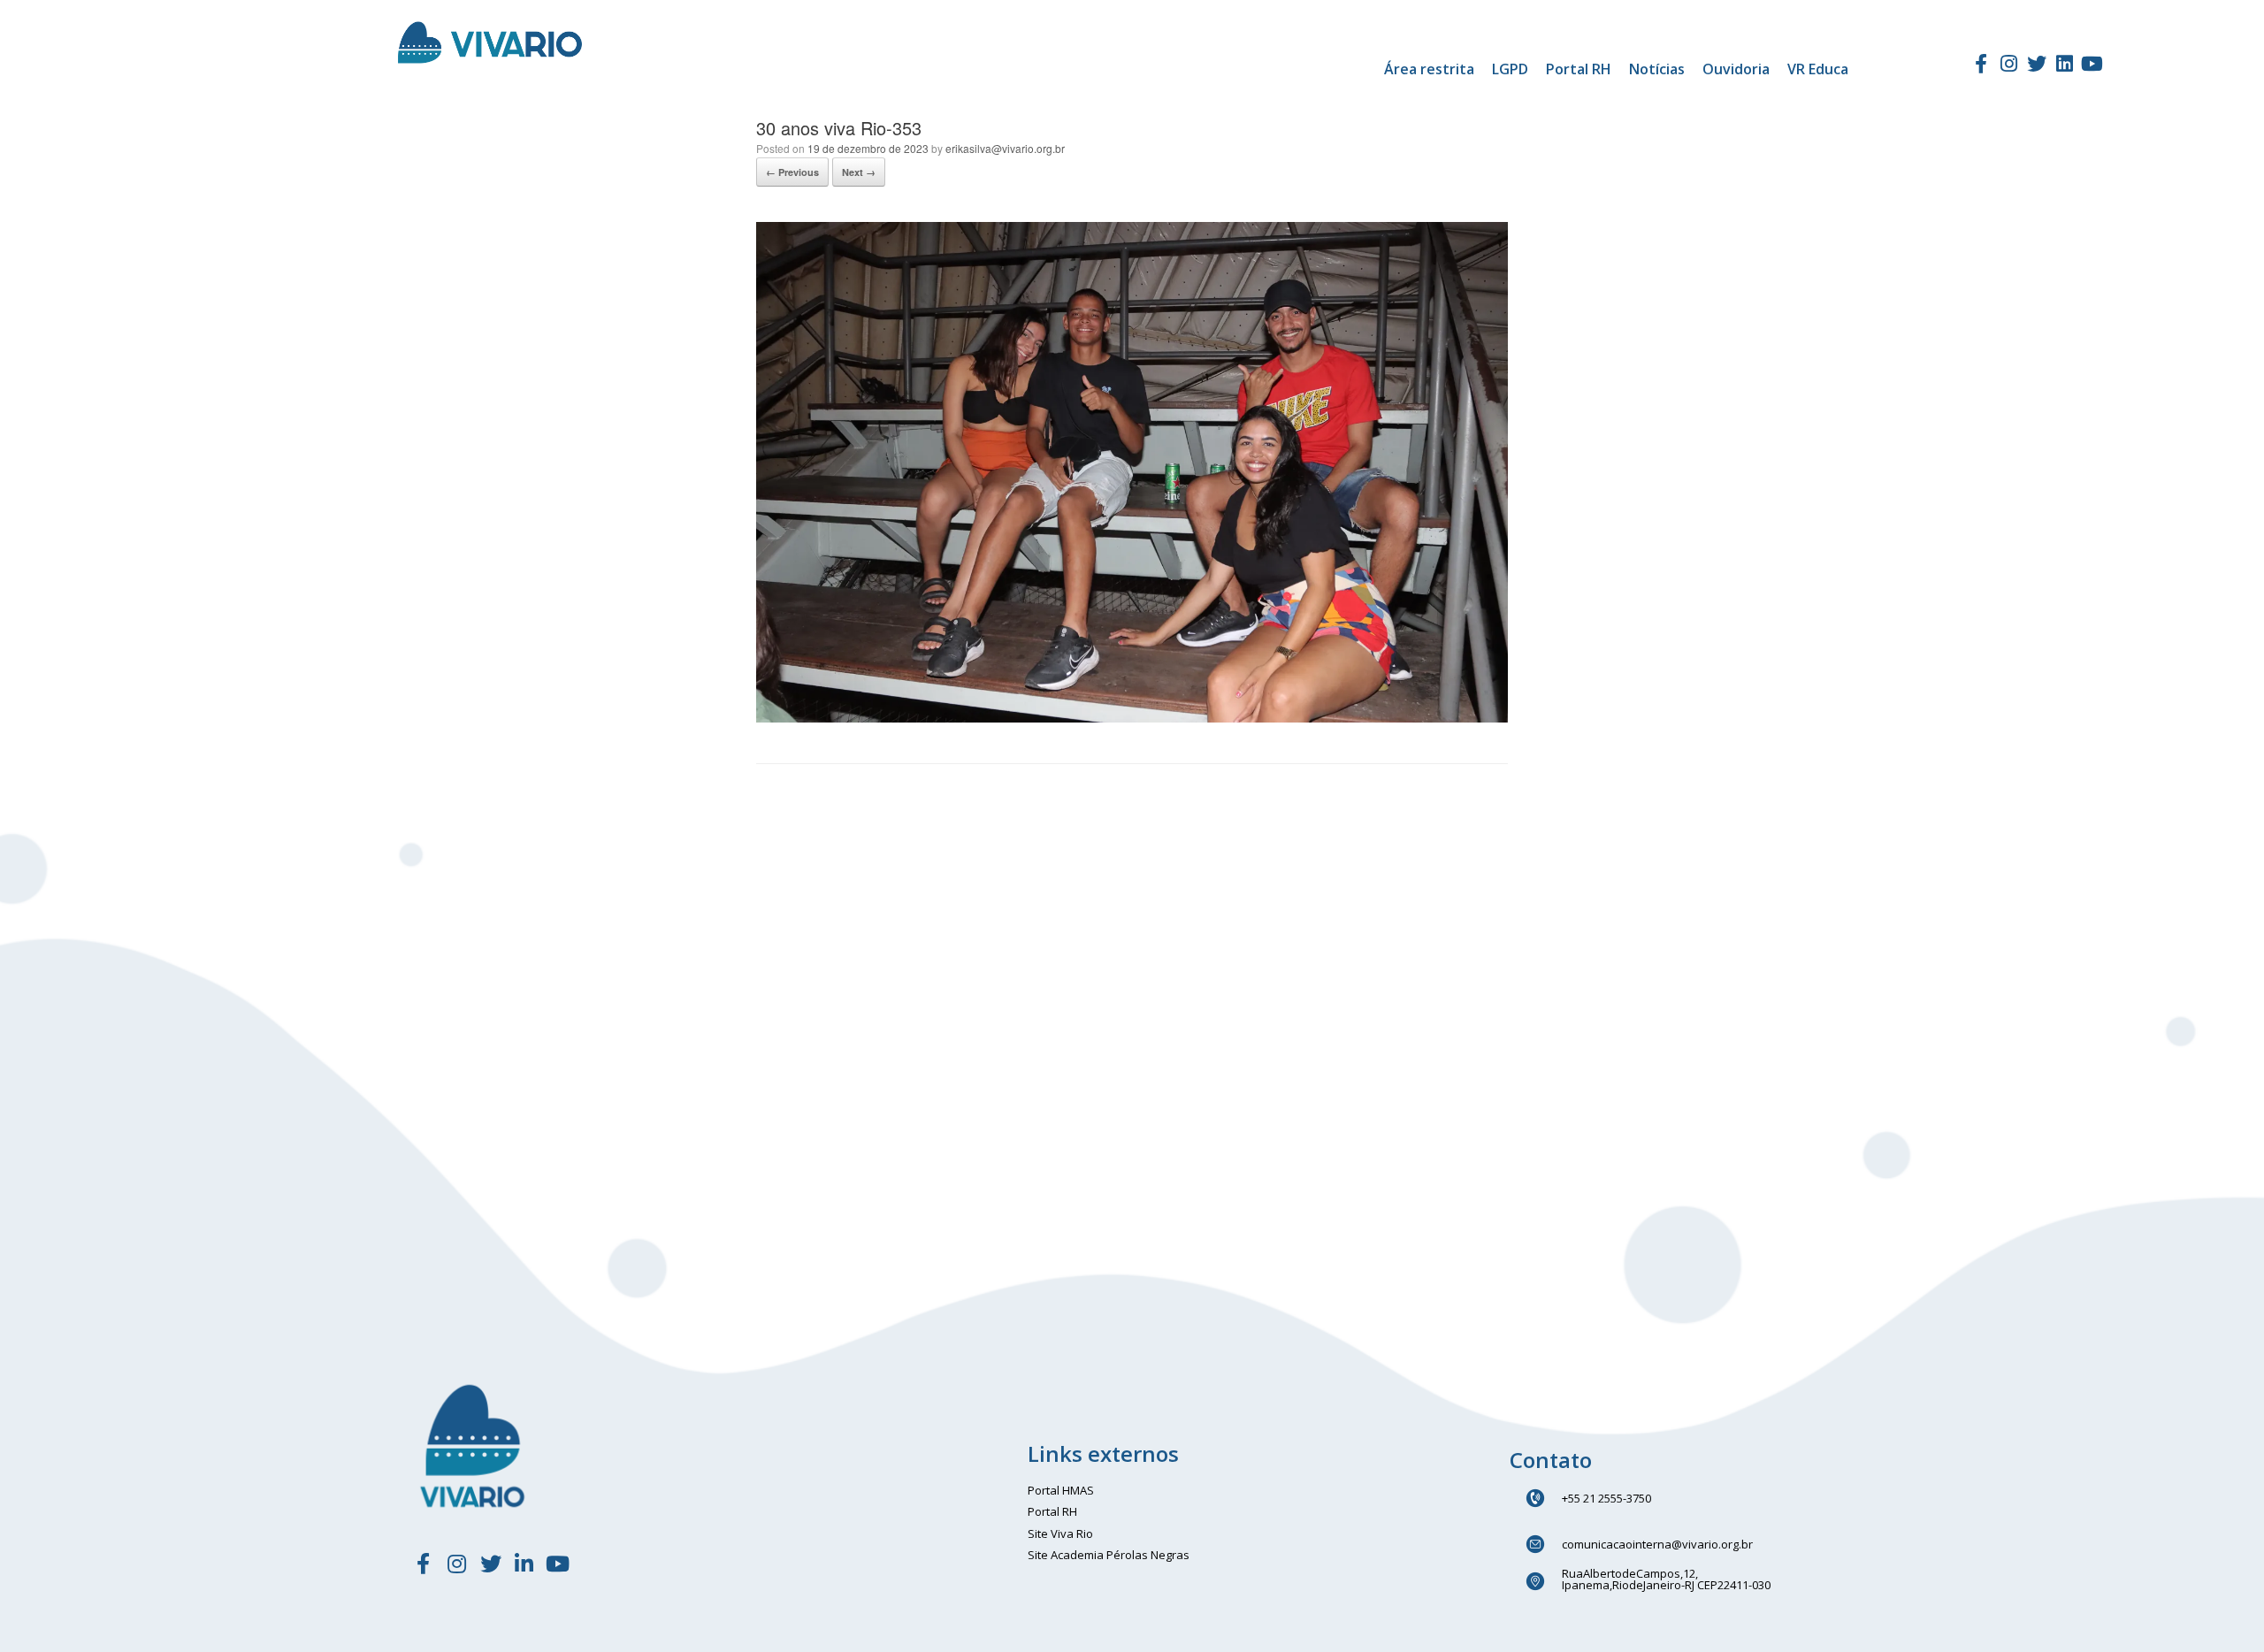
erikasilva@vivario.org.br (1005, 148)
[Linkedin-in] (524, 1564)
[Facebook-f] (1981, 64)
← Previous (792, 172)
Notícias (1657, 69)
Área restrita (1429, 69)
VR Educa (1818, 69)
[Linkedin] (2064, 64)
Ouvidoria (1736, 69)
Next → (859, 172)
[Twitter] (2037, 64)
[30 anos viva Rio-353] (1132, 718)
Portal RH (1579, 69)
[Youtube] (2092, 64)
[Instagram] (2008, 64)
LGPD (1510, 69)
